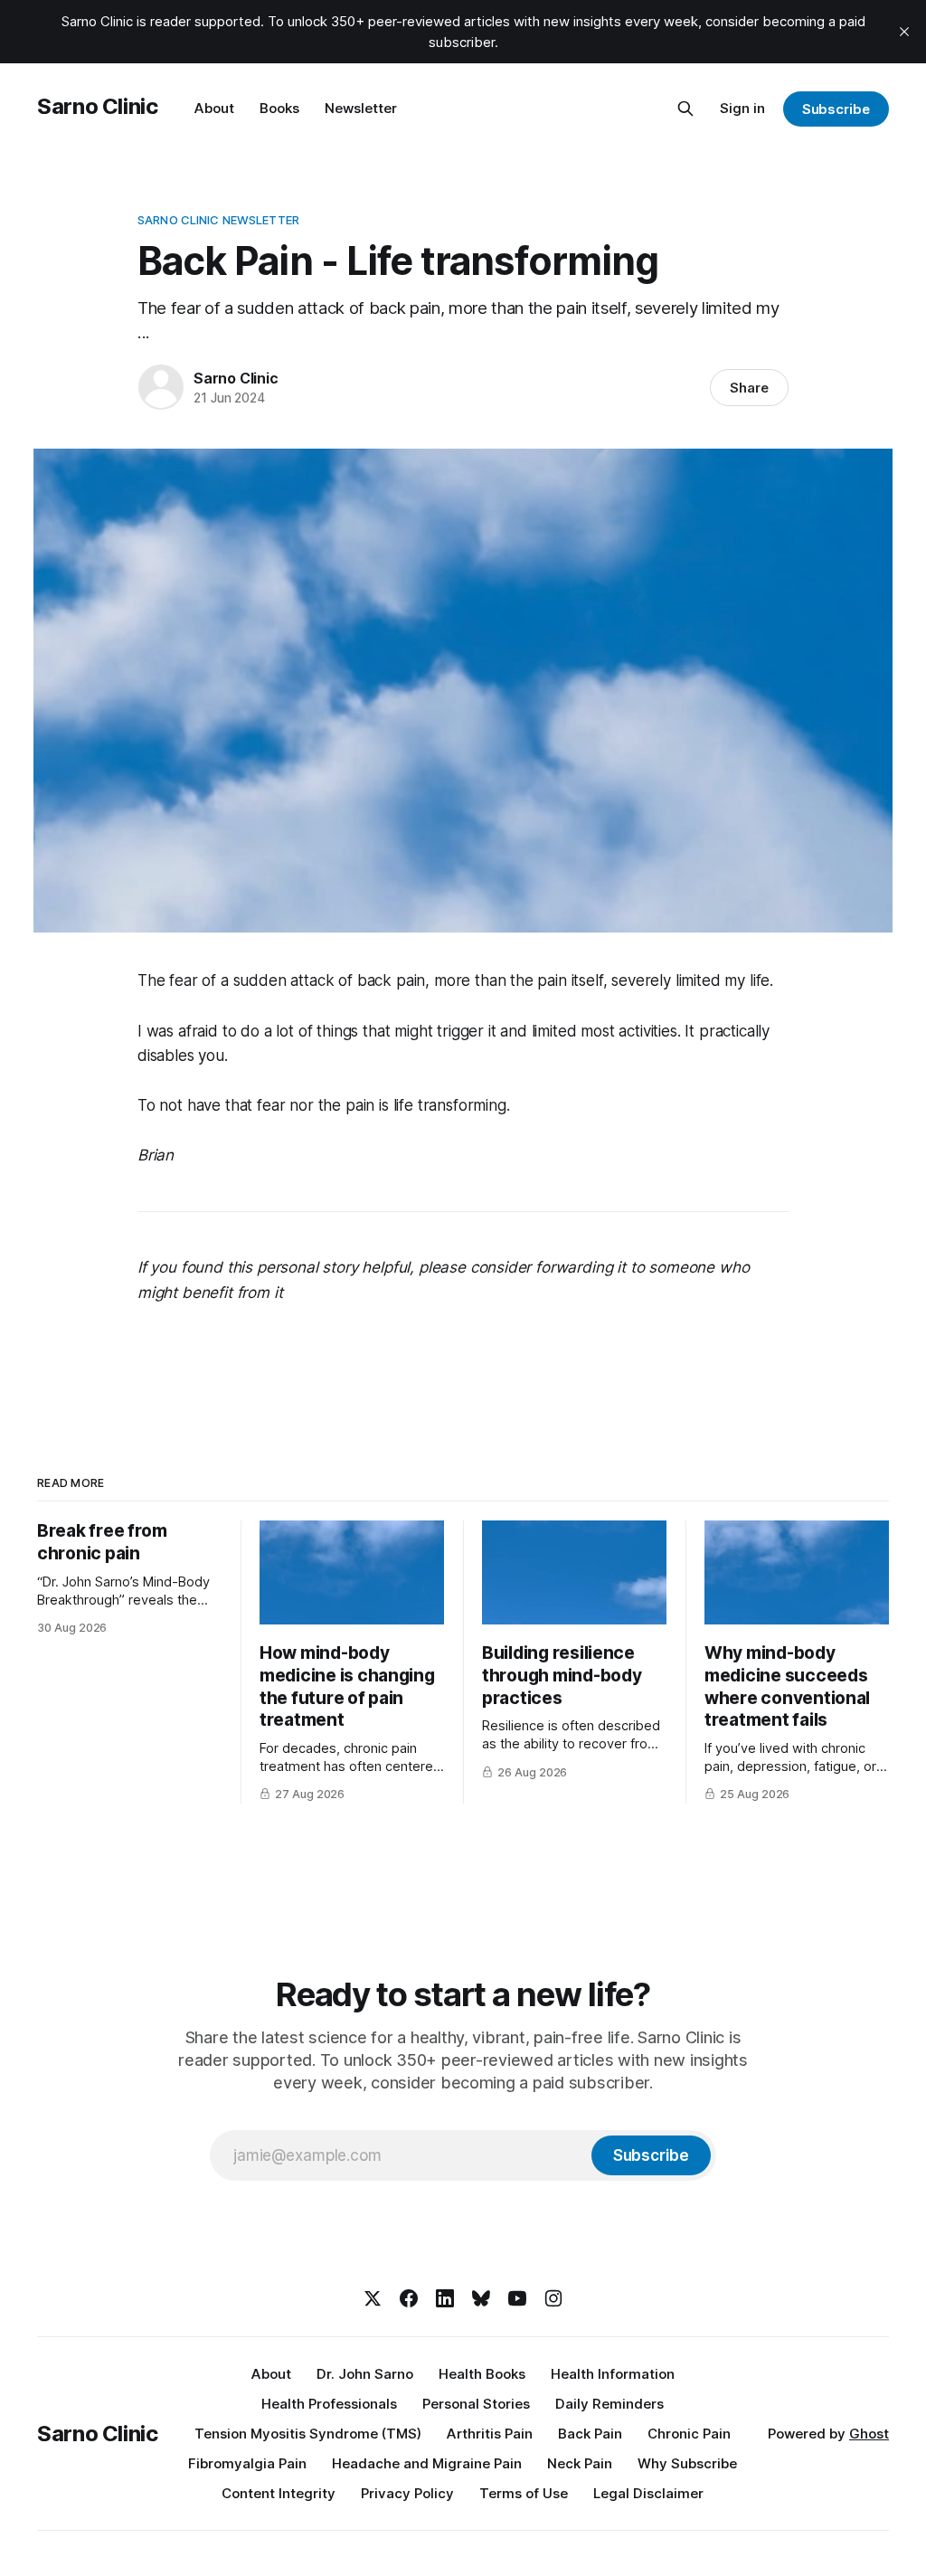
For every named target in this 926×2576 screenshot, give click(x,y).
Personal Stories (476, 2404)
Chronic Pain (689, 2434)
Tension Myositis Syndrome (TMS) (308, 2434)
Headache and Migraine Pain (427, 2463)
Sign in (742, 108)
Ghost (869, 2434)
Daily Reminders (609, 2404)
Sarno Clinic (98, 106)
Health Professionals (329, 2404)
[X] (373, 2298)
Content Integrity (279, 2493)
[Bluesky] (481, 2298)
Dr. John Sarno (365, 2374)
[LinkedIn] (445, 2298)
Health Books (482, 2374)
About (214, 108)
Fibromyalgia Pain (247, 2463)
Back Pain (590, 2434)
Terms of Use (524, 2493)
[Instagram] (553, 2298)
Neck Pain (580, 2463)
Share (749, 388)
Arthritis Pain (490, 2434)
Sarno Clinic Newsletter (218, 220)
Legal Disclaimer (648, 2493)
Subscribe (836, 109)
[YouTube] (517, 2298)
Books (279, 108)
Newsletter (361, 108)
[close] (904, 32)
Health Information (613, 2374)
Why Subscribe (687, 2463)
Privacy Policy (407, 2493)
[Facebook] (409, 2298)
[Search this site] (685, 109)
